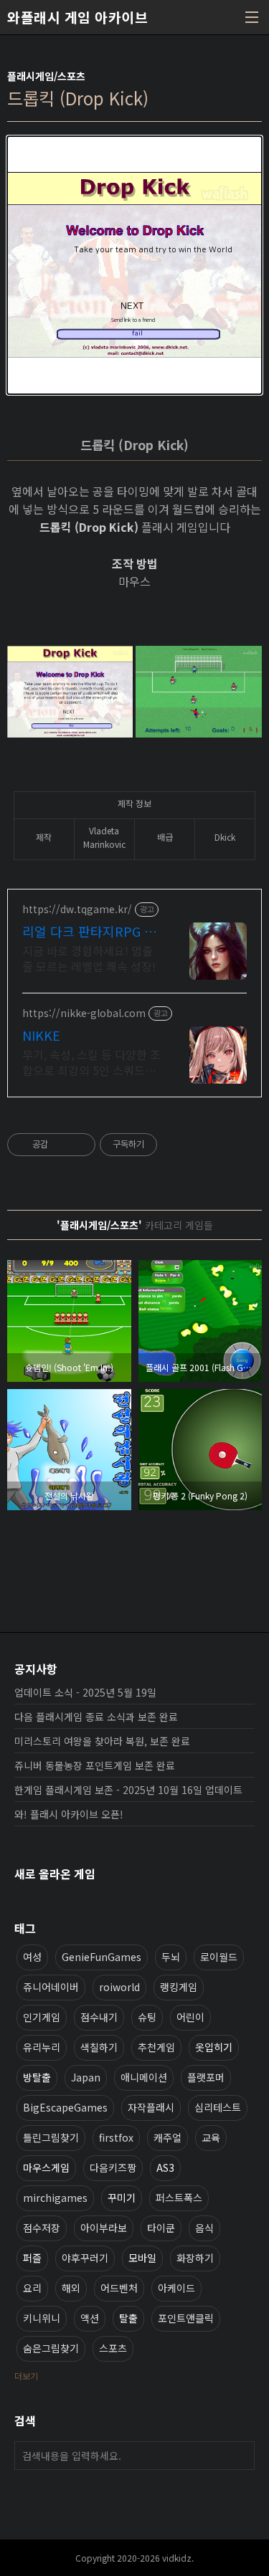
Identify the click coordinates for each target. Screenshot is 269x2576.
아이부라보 (104, 2228)
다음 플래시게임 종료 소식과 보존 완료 (96, 1717)
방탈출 (37, 2077)
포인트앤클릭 (186, 2318)
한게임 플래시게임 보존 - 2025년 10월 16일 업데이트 (128, 1790)
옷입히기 (214, 2047)
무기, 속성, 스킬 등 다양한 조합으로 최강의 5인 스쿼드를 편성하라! (91, 1062)
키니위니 (42, 2318)
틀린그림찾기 (51, 2137)
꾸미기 (122, 2198)
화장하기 (195, 2258)
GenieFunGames (102, 1957)
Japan (86, 2077)
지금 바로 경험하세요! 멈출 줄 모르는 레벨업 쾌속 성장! (89, 958)
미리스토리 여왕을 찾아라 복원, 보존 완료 (102, 1741)
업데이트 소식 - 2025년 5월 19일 (85, 1692)
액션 (90, 2318)
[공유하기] (61, 1145)
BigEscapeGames (65, 2107)
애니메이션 (144, 2077)
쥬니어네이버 (51, 1987)
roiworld (119, 1987)
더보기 (26, 2376)
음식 (204, 2228)
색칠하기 (99, 2047)
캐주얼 (167, 2137)
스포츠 (113, 2348)
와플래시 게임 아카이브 (77, 17)
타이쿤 (161, 2228)
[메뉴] (252, 17)
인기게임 (42, 2017)
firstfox (116, 2137)
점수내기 (99, 2017)
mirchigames (55, 2198)
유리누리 (42, 2047)
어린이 (190, 2017)
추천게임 (156, 2047)
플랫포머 (206, 2077)
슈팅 (147, 2017)
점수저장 (42, 2228)
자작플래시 (151, 2107)
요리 (32, 2288)
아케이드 (176, 2288)
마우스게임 (46, 2167)
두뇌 (171, 1957)
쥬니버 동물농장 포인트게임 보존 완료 (95, 1765)
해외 (71, 2288)
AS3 (165, 2167)
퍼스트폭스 (179, 2198)
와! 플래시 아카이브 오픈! (69, 1814)
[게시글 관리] (79, 1145)
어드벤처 (119, 2288)
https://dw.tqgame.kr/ (77, 909)
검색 (240, 2456)
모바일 (142, 2258)
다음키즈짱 (113, 2167)
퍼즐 (32, 2258)
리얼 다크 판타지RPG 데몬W (89, 931)
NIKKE (41, 1035)
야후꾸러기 (85, 2258)
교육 (211, 2137)
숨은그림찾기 (51, 2348)
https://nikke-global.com (84, 1013)
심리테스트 (218, 2107)
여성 (32, 1957)
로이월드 (219, 1957)
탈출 (128, 2318)
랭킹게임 (179, 1987)
